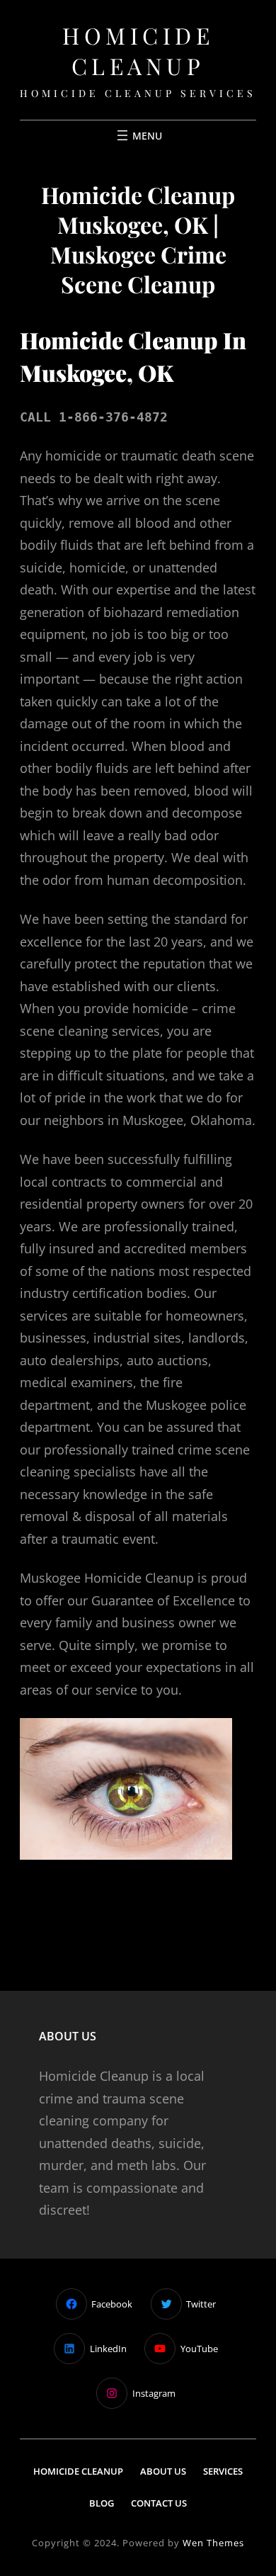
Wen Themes (213, 2543)
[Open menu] (138, 135)
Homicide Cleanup (138, 50)
